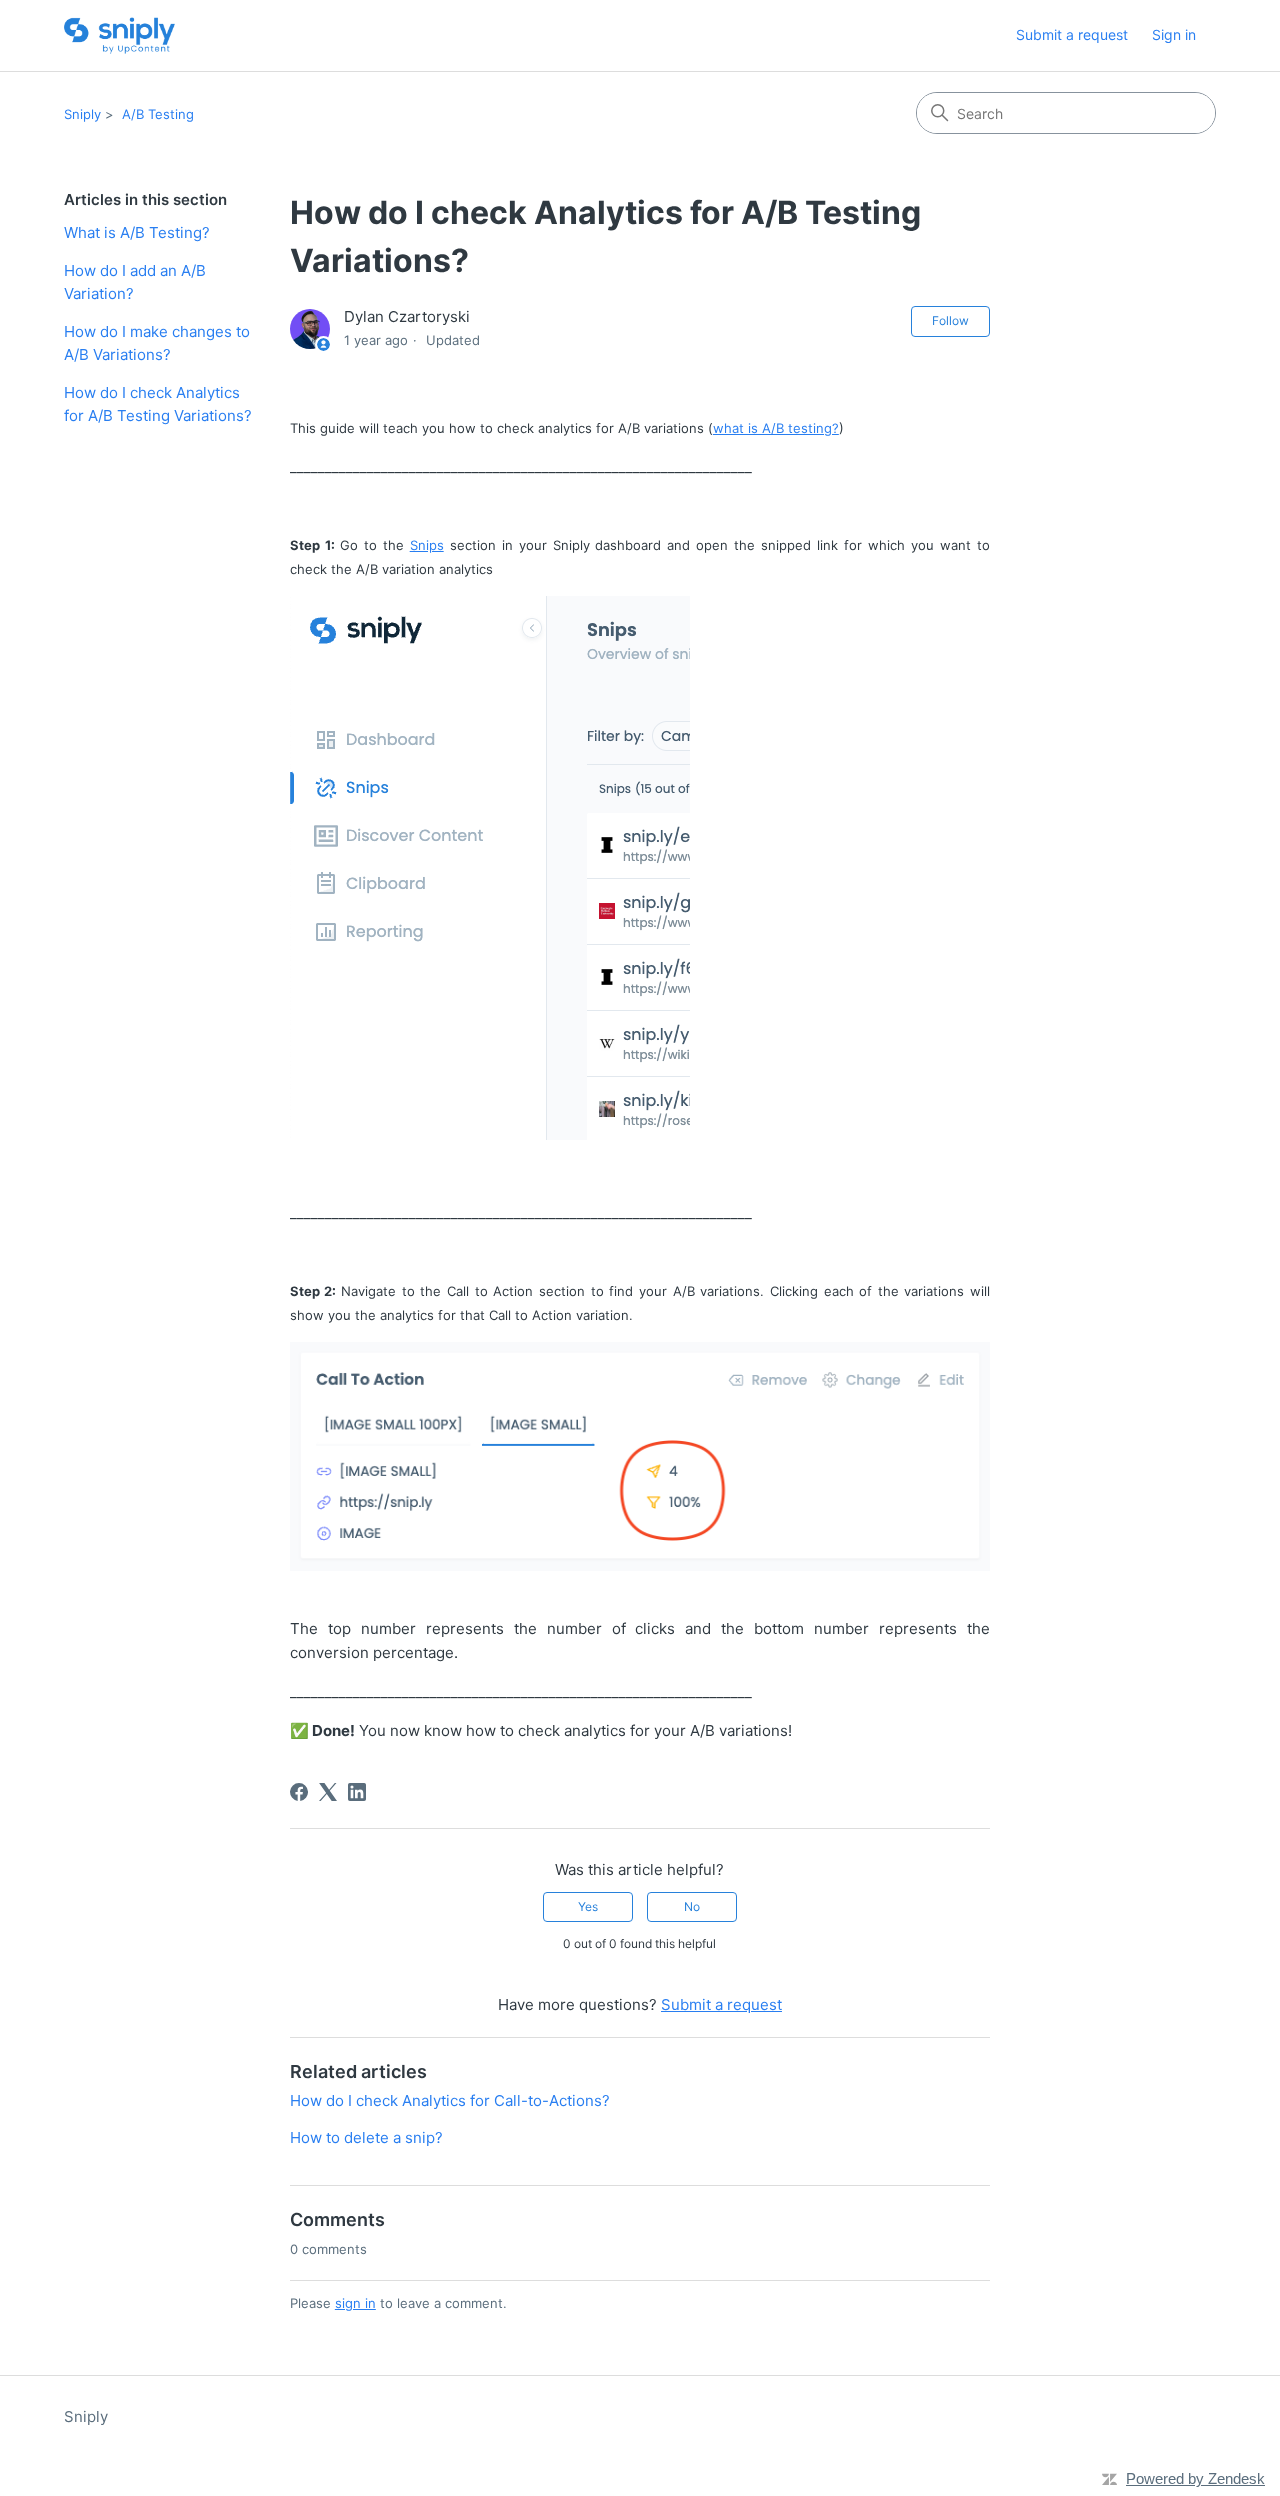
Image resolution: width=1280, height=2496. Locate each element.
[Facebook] (299, 1792)
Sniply (82, 114)
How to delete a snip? (366, 2137)
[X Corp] (328, 1792)
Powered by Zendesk (1195, 2478)
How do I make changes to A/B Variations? (157, 343)
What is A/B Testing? (137, 232)
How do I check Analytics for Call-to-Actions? (450, 2100)
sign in (355, 2303)
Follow (950, 320)
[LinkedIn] (357, 1792)
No (692, 1906)
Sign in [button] (1174, 34)
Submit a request (1072, 34)
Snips (427, 545)
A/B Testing (158, 114)
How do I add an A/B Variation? (135, 282)
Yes (588, 1906)
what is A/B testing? (776, 428)
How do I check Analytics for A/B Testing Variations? (158, 404)
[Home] (119, 35)
